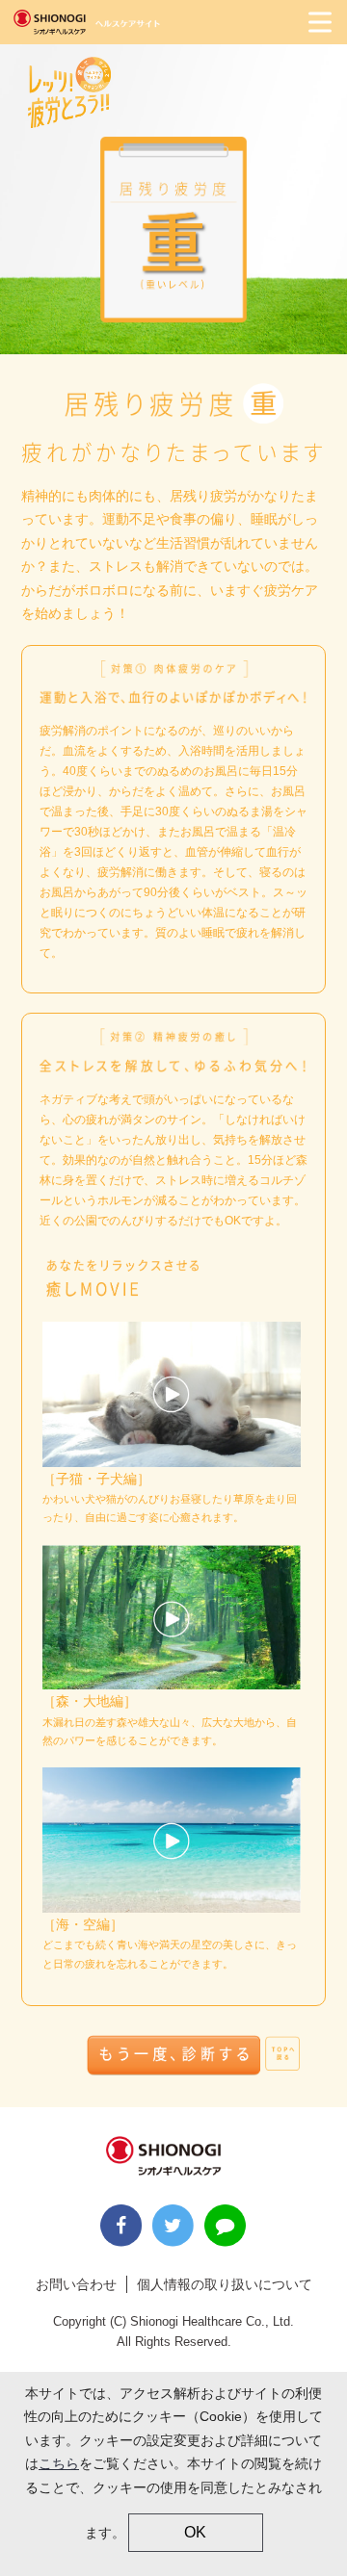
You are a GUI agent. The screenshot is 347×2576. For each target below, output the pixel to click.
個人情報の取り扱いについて (225, 2284)
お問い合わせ (76, 2284)
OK (195, 2532)
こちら (59, 2463)
